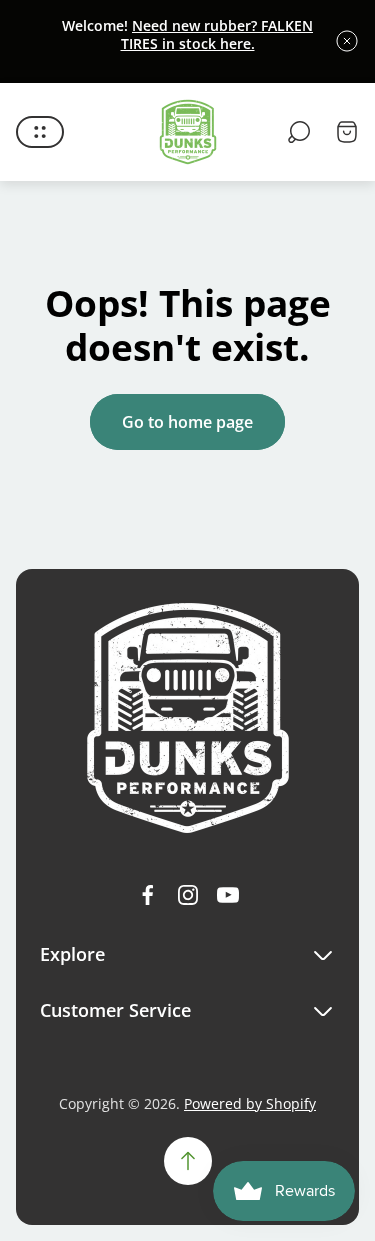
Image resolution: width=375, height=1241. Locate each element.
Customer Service (115, 1010)
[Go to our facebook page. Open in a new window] (148, 895)
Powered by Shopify (250, 1103)
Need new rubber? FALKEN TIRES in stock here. (217, 34)
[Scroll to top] (188, 1161)
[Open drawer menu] (40, 132)
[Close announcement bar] (347, 41)
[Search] (299, 132)
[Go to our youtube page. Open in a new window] (228, 895)
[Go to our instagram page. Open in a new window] (188, 895)
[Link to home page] (188, 718)
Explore (72, 954)
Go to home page (187, 422)
